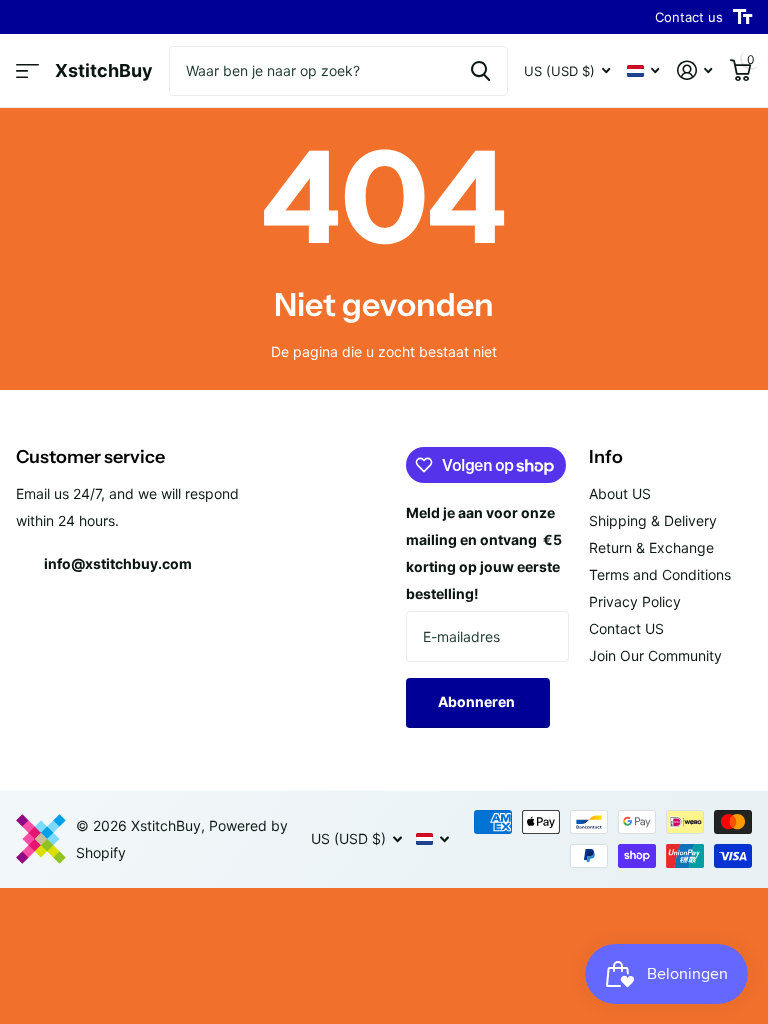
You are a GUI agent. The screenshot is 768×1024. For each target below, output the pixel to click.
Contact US (626, 628)
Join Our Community (655, 655)
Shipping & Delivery (653, 520)
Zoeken (480, 71)
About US (620, 493)
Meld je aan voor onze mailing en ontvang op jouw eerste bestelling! (484, 553)
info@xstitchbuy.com (118, 563)
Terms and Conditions (660, 574)
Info (606, 457)
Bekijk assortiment (27, 71)
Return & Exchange (651, 547)
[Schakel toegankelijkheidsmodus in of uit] (742, 17)
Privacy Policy (635, 601)
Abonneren (478, 701)
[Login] (694, 70)
